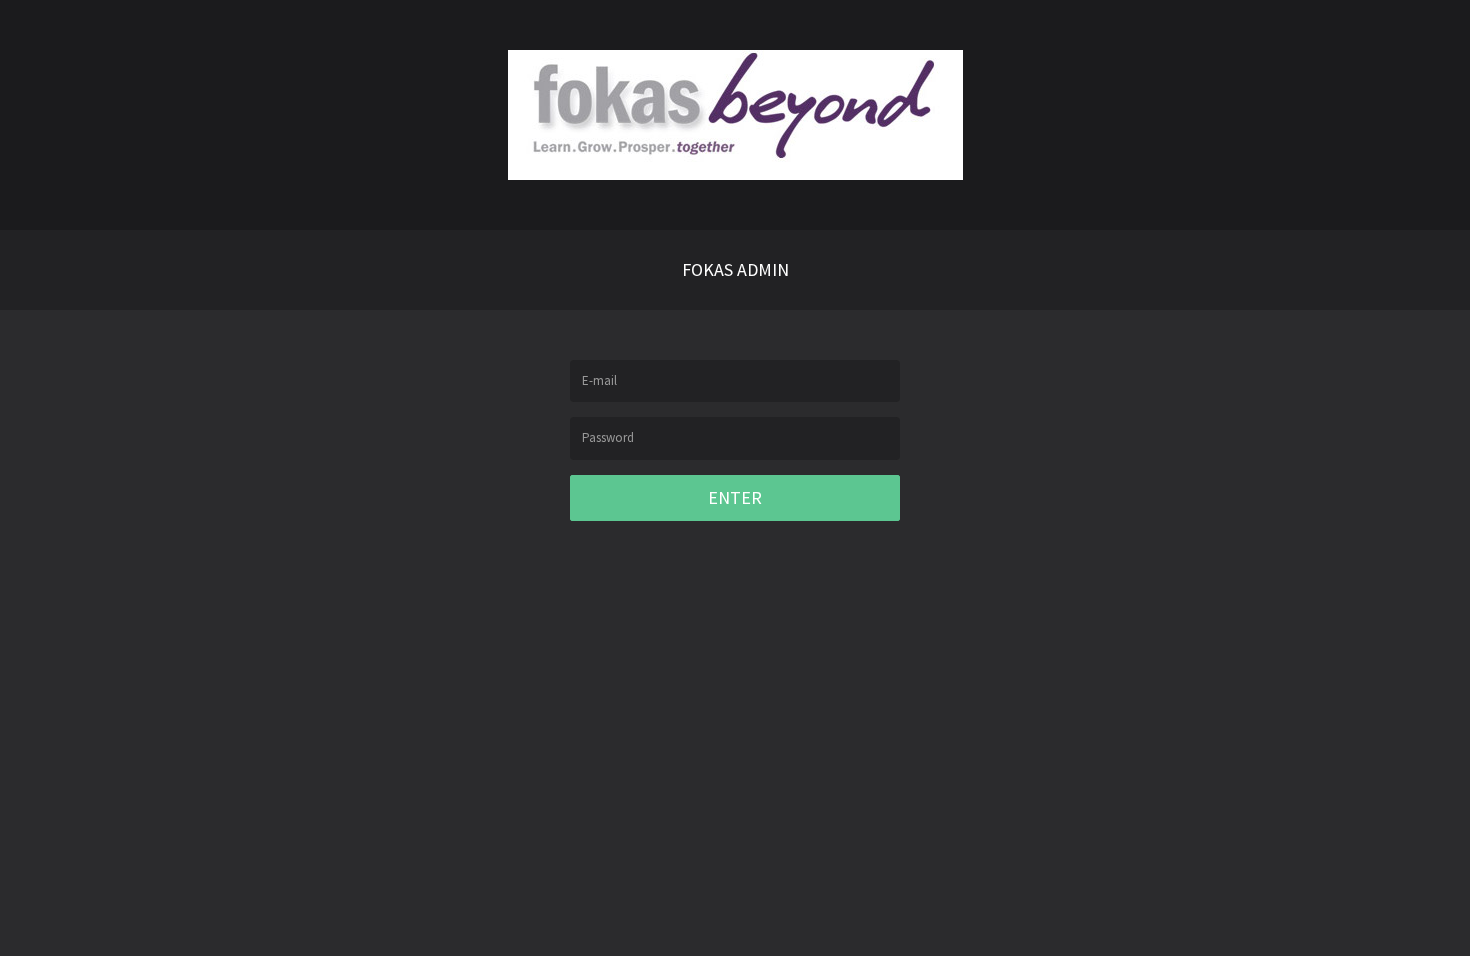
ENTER (735, 497)
